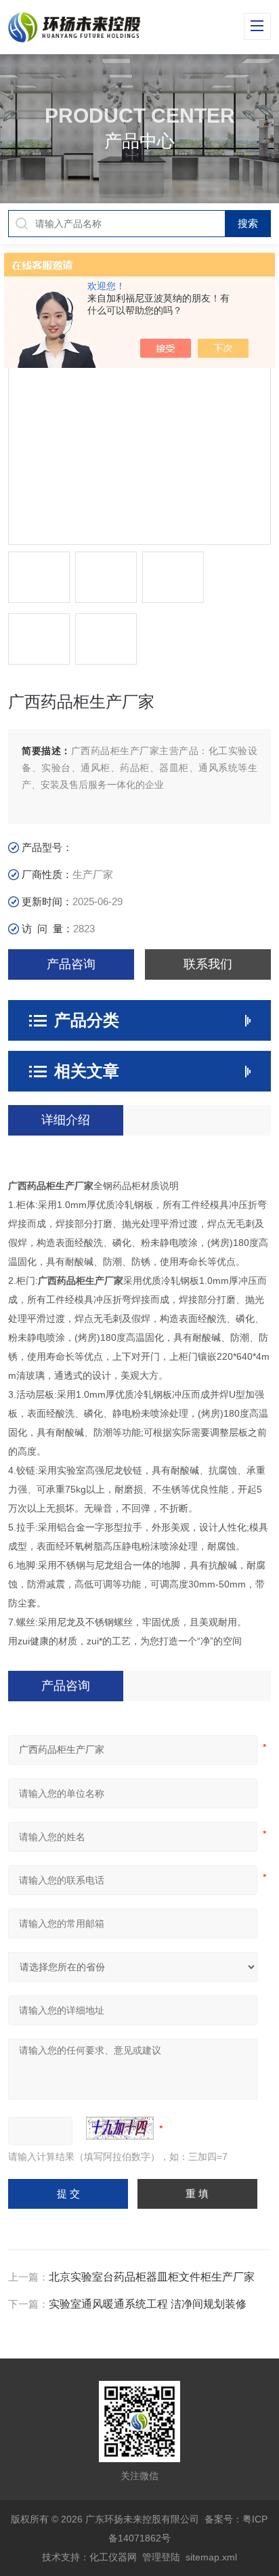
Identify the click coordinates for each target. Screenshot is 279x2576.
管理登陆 (161, 2557)
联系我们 (208, 964)
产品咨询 (71, 964)
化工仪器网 (113, 2557)
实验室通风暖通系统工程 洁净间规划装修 (148, 2304)
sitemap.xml (211, 2557)
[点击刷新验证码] (120, 2128)
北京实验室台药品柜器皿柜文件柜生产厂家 (152, 2277)
